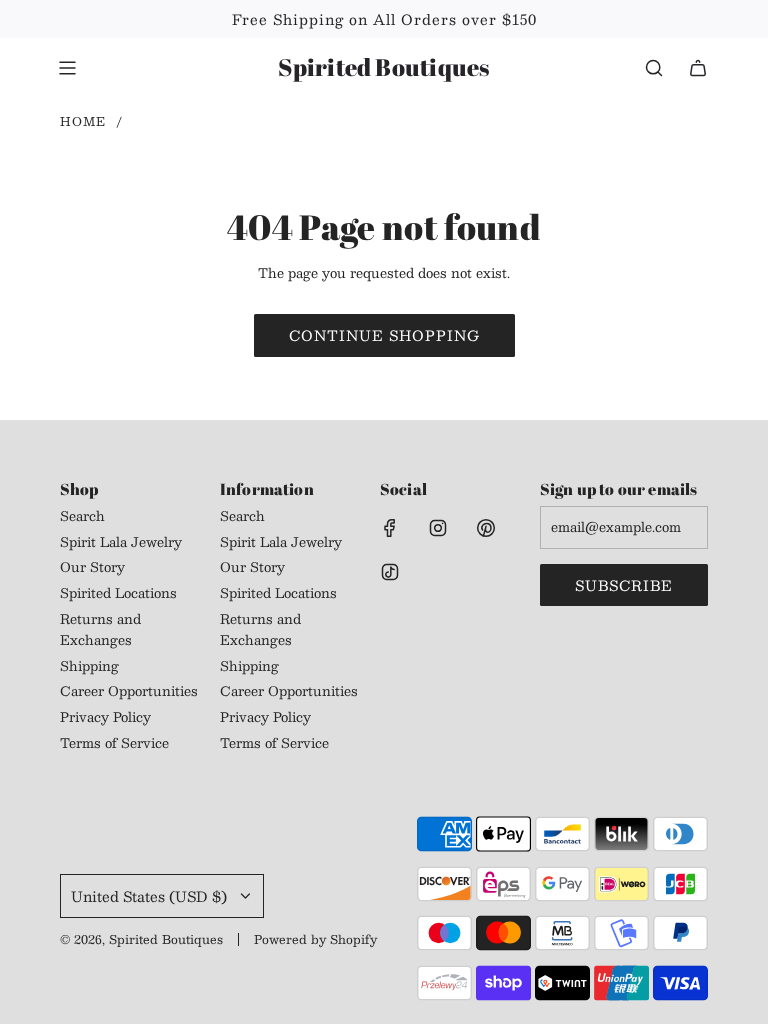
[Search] (654, 68)
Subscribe (624, 585)
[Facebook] (390, 528)
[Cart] (698, 68)
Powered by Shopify (315, 939)
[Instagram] (438, 528)
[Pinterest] (486, 528)
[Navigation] (67, 68)
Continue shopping (384, 335)
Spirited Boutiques (383, 67)
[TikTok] (390, 572)
